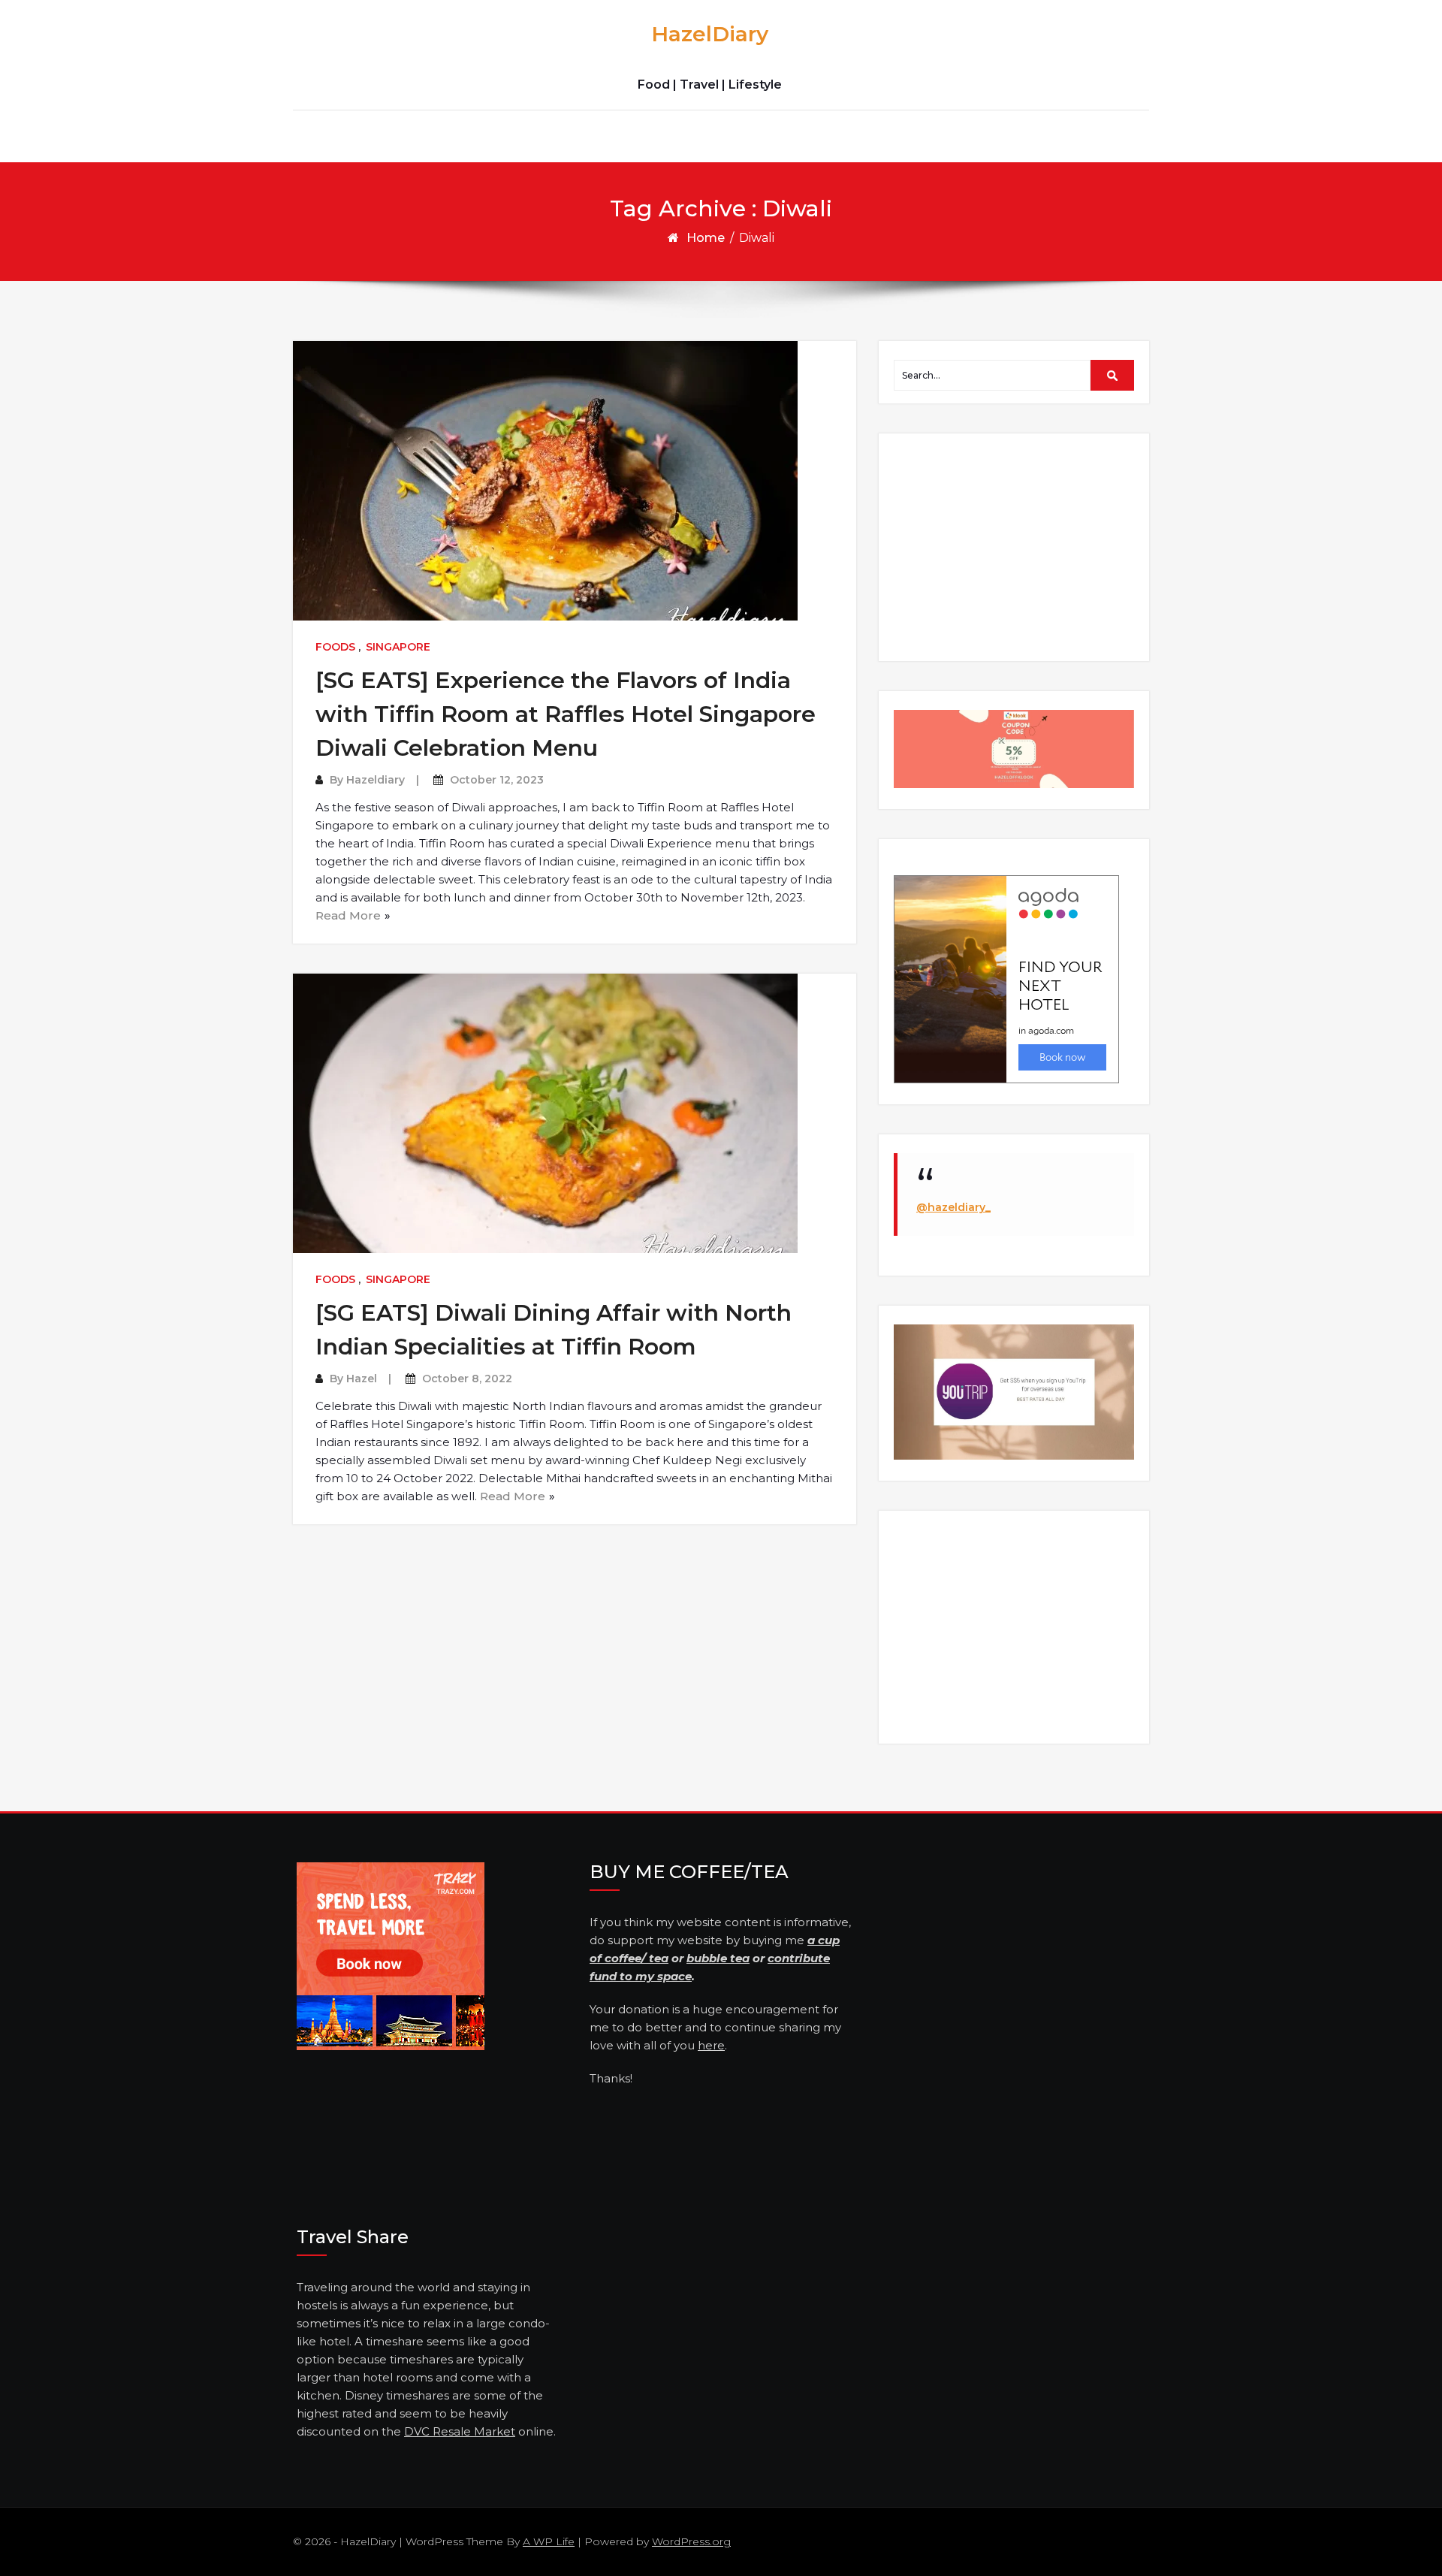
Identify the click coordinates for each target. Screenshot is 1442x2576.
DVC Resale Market (460, 2431)
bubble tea (718, 1958)
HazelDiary (710, 34)
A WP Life (549, 2541)
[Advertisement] (1016, 546)
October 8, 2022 (467, 1379)
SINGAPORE (398, 647)
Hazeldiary (376, 780)
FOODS (335, 647)
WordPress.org (691, 2541)
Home (706, 238)
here (711, 2045)
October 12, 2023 (497, 780)
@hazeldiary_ (953, 1207)
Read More (348, 915)
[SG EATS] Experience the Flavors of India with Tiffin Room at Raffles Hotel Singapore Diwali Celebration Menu (566, 714)
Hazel (362, 1379)
